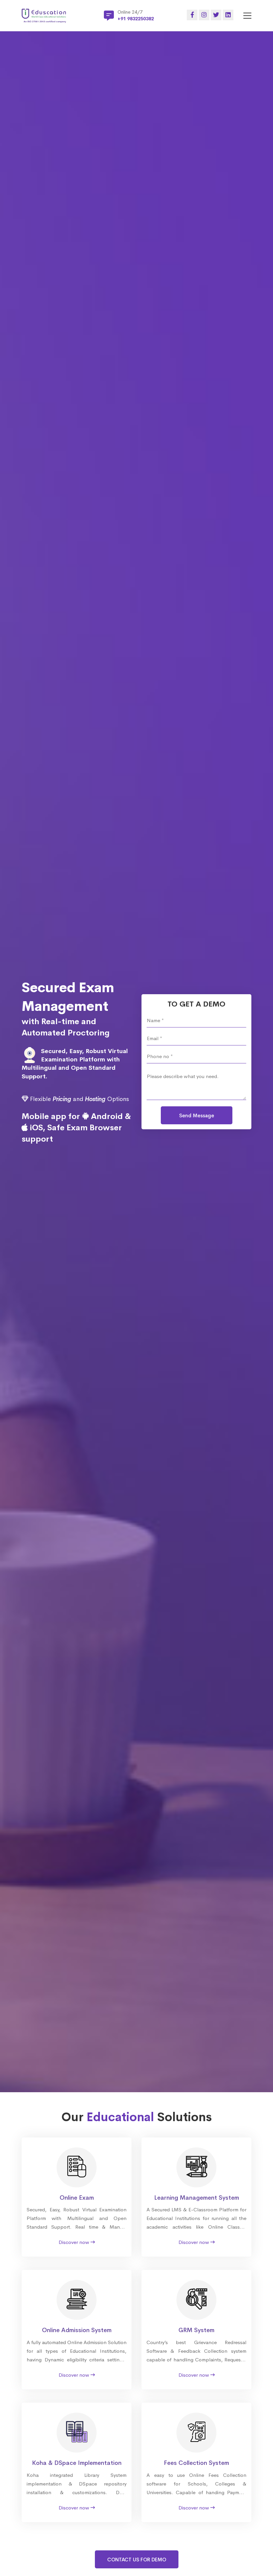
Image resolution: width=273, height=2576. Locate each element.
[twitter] (216, 15)
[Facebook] (192, 15)
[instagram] (204, 15)
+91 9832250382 (136, 19)
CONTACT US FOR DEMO (137, 2560)
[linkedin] (228, 15)
